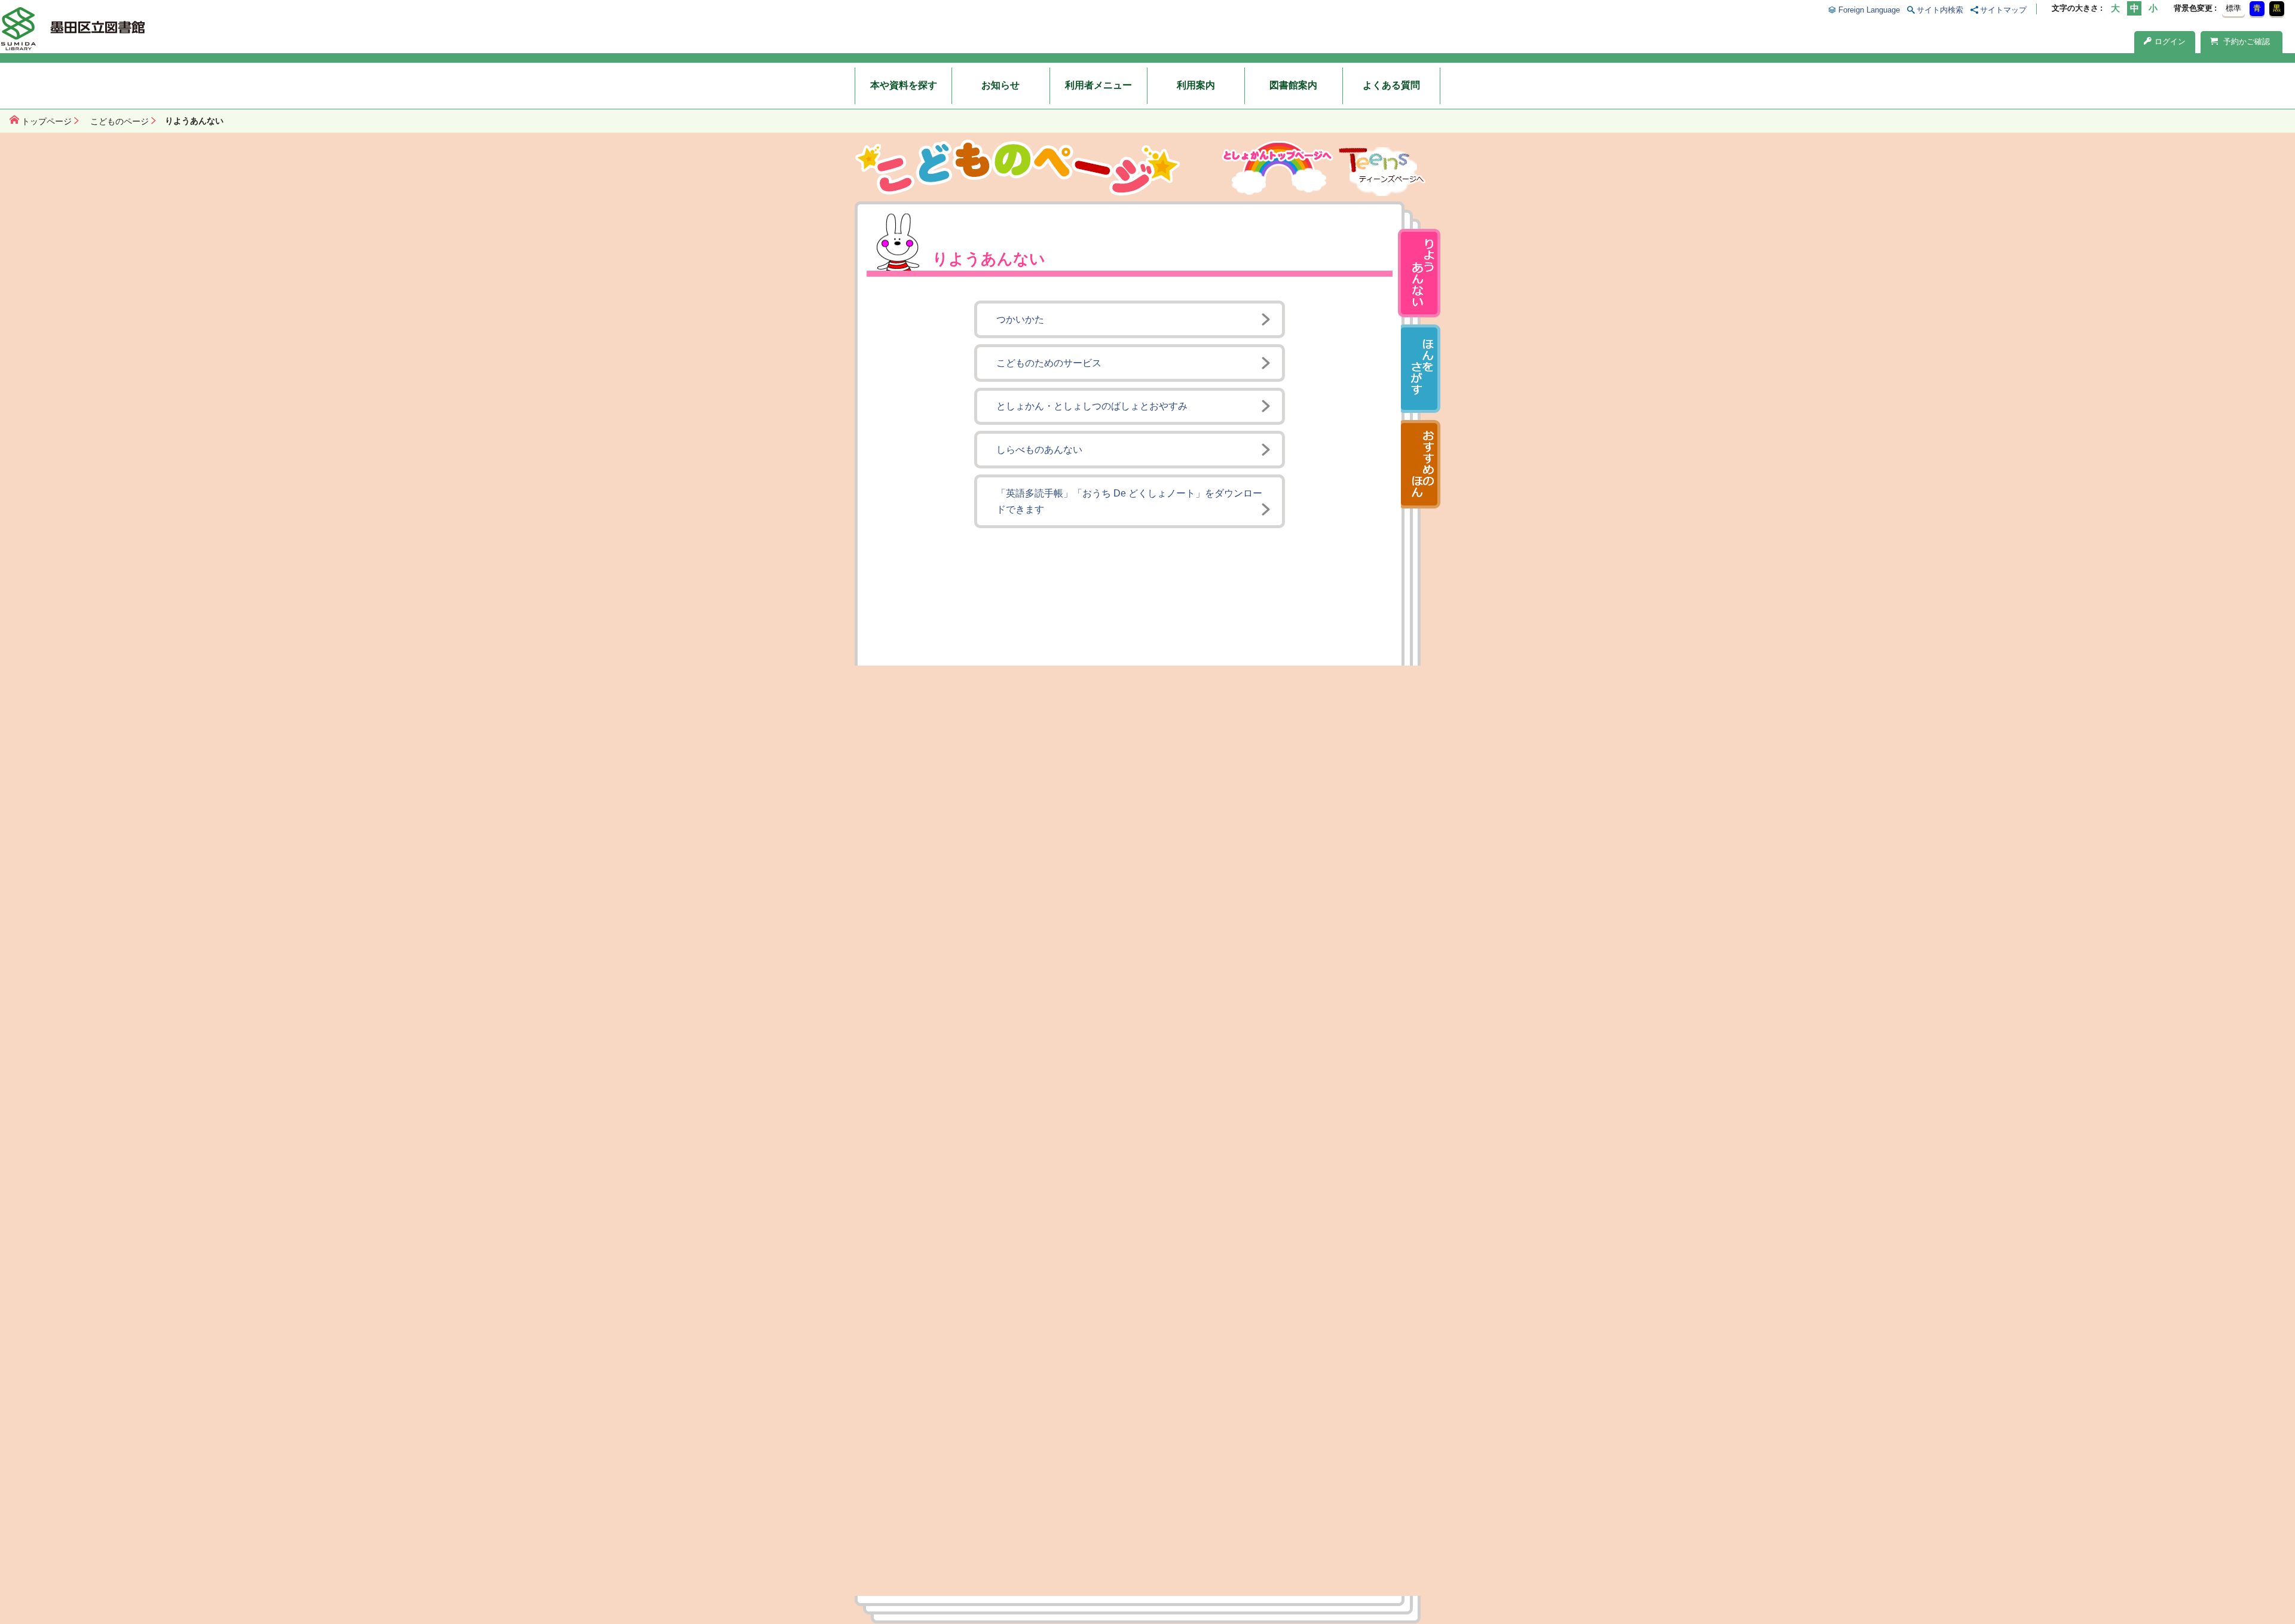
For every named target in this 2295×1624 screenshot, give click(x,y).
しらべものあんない (1039, 450)
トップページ (47, 121)
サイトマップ (2003, 10)
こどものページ (120, 121)
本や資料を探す (904, 85)
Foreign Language (1869, 10)
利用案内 (1196, 85)
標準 (2233, 8)
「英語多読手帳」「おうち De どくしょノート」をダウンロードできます (1129, 501)
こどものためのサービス (1049, 363)
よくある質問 (1391, 85)
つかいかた (1020, 319)
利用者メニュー (1098, 85)
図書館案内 (1293, 85)
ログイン (2170, 42)
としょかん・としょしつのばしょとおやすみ (1092, 406)
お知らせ (1000, 85)
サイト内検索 (1940, 10)
